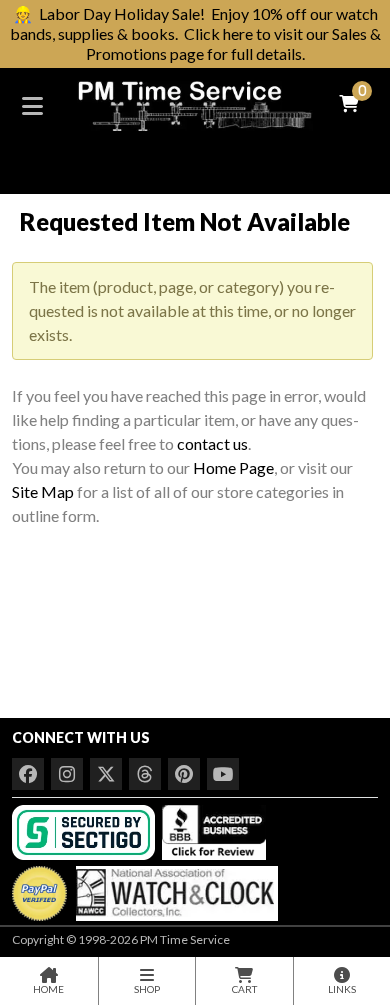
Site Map (43, 491)
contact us (212, 443)
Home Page (233, 467)
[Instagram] (67, 774)
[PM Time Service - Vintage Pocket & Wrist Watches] (195, 103)
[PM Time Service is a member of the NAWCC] (174, 888)
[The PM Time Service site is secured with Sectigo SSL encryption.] (85, 830)
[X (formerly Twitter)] (106, 774)
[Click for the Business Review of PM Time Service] (214, 830)
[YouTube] (223, 774)
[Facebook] (28, 774)
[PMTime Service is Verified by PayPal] (39, 888)
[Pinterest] (184, 774)
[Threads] (145, 774)
